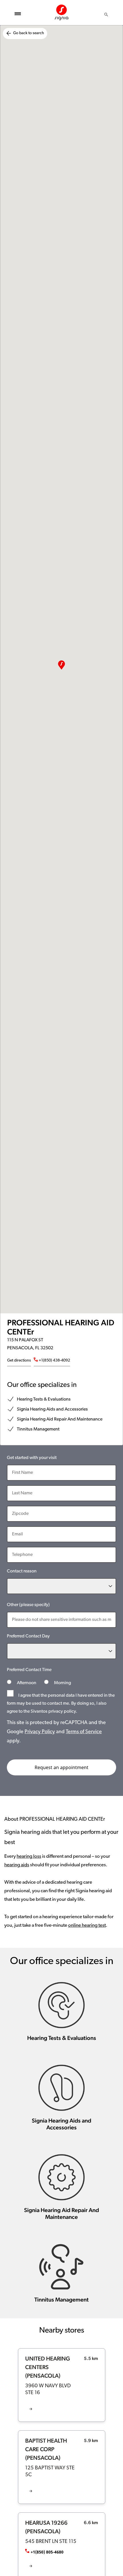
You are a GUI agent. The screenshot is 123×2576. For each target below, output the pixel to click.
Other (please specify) (28, 1605)
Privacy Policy (40, 1732)
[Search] (106, 15)
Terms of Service (84, 1732)
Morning (62, 1683)
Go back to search (29, 33)
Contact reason (22, 1571)
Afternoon (27, 1683)
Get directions (19, 1361)
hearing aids (17, 1865)
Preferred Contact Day (28, 1636)
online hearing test (87, 1925)
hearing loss (29, 1856)
